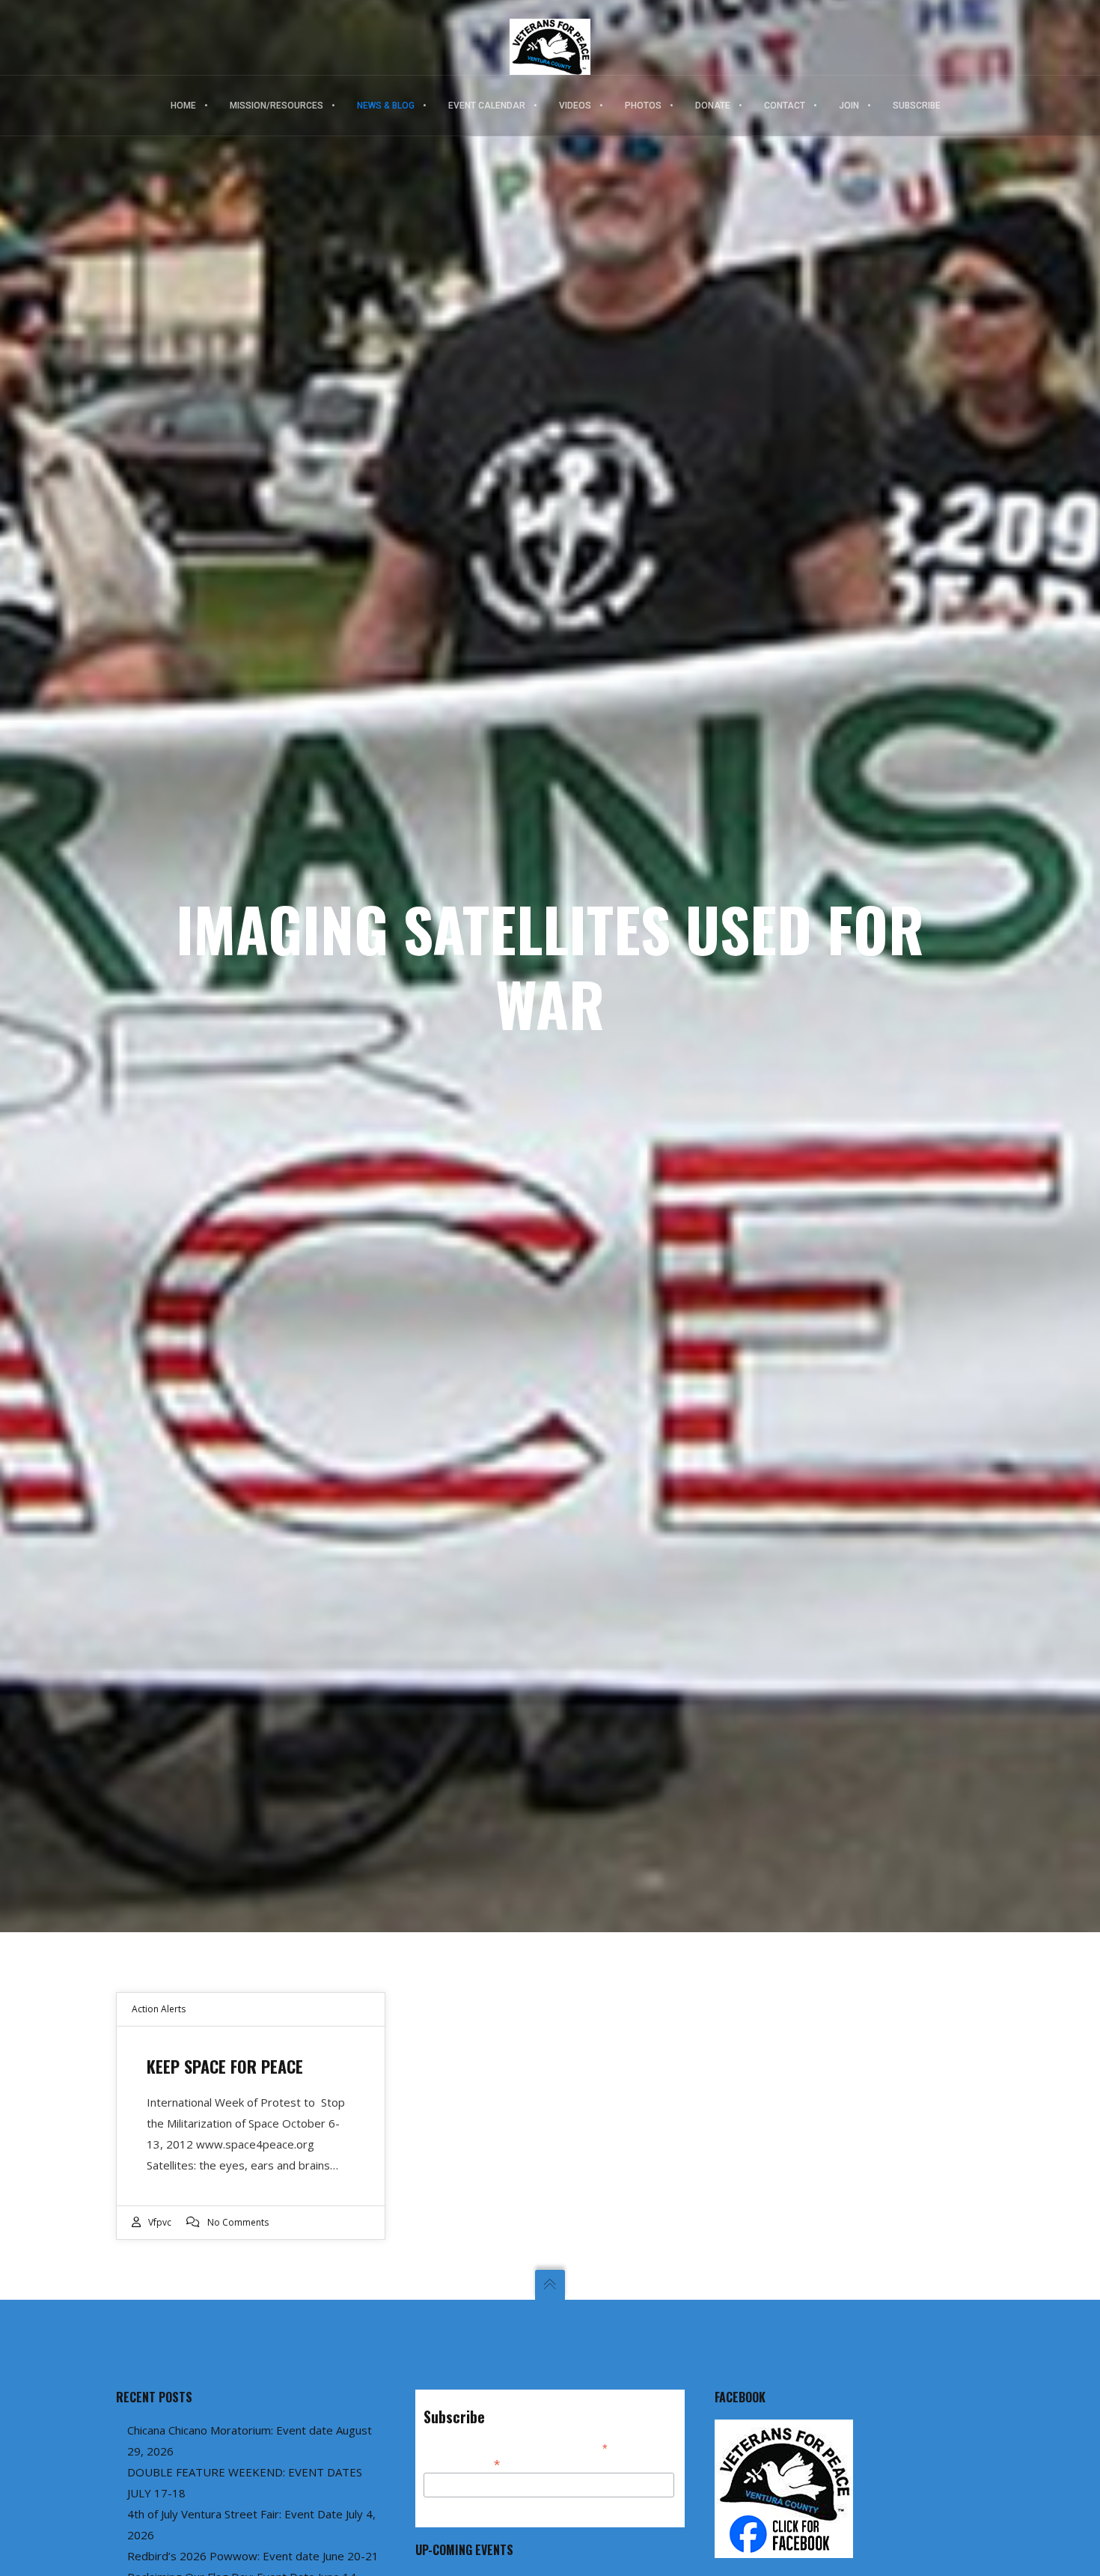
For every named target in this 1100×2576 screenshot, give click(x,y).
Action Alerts (159, 2009)
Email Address (462, 2463)
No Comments (238, 2222)
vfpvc (160, 2222)
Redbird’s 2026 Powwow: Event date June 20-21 (253, 2556)
